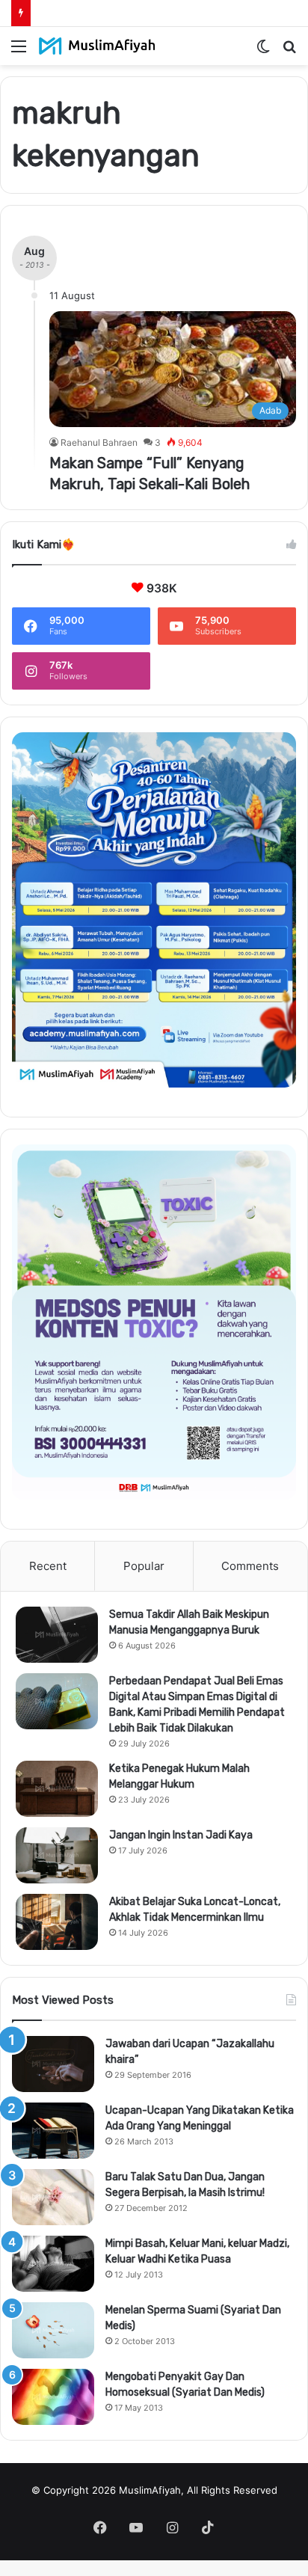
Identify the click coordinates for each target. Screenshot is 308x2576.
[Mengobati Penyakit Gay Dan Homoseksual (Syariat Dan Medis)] (53, 2397)
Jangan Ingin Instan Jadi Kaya (181, 1835)
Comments (250, 1566)
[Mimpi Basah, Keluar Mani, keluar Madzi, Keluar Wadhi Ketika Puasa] (53, 2264)
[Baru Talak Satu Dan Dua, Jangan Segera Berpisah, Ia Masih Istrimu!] (53, 2197)
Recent (48, 1566)
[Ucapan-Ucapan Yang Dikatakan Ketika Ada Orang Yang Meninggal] (53, 2131)
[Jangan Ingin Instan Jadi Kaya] (57, 1855)
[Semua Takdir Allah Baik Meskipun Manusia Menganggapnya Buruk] (57, 1635)
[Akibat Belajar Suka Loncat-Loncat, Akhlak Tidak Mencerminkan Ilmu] (57, 1922)
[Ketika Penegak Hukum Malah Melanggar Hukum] (57, 1789)
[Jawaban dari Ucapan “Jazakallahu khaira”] (53, 2064)
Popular (144, 1566)
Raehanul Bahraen (99, 442)
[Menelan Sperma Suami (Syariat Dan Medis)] (53, 2330)
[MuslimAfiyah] (97, 46)
